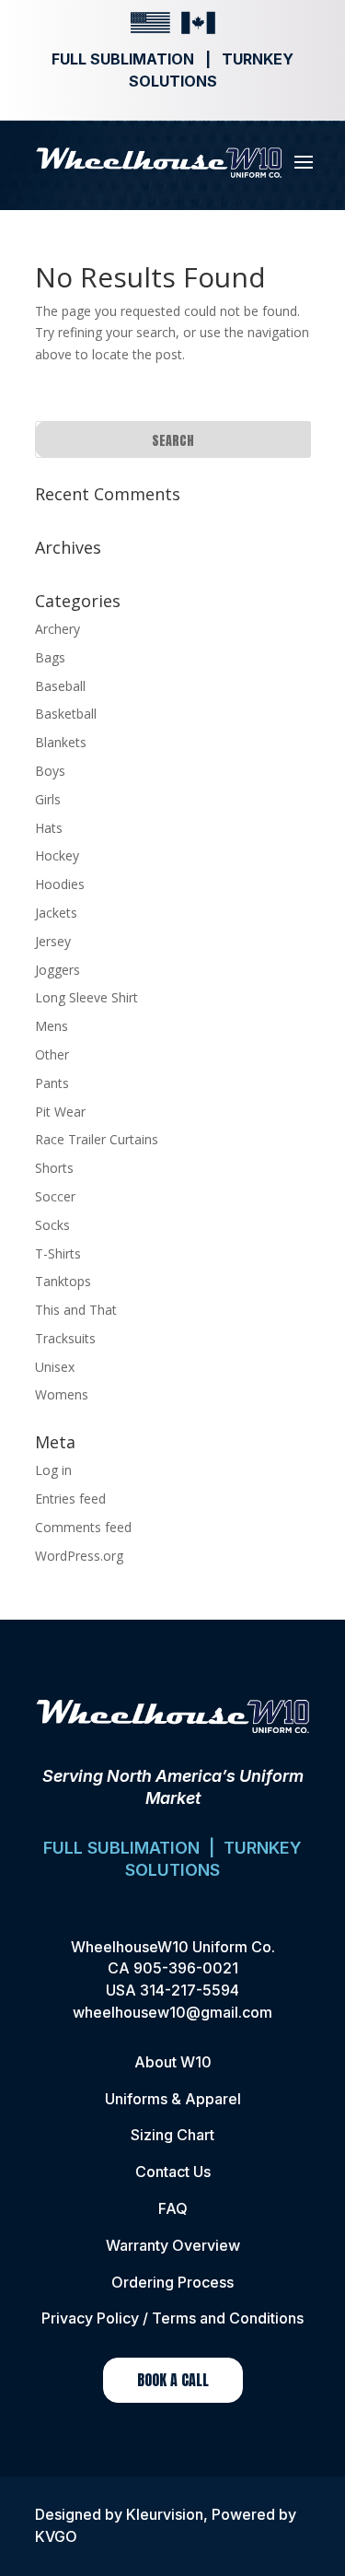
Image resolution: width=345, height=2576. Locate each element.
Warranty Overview (173, 2245)
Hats (49, 828)
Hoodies (60, 884)
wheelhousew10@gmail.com (172, 2012)
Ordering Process (172, 2282)
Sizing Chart (172, 2135)
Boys (50, 771)
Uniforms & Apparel (173, 2099)
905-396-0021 (186, 1968)
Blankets (61, 742)
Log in (53, 1470)
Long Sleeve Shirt (86, 997)
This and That (76, 1310)
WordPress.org (79, 1556)
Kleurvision (165, 2514)
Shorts (54, 1168)
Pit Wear (60, 1112)
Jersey (53, 941)
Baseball (60, 686)
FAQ (173, 2208)
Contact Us (173, 2172)
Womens (62, 1394)
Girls (48, 799)
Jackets (56, 913)
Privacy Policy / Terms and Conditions (172, 2318)
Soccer (55, 1196)
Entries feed (70, 1499)
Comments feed (83, 1527)
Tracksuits (65, 1338)
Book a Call (173, 2380)
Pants (52, 1083)
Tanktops (63, 1281)
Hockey (57, 855)
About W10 (173, 2062)
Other (52, 1054)
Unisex (55, 1367)
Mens (52, 1026)
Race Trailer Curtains (97, 1139)
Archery (57, 629)
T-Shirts (58, 1253)
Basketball (66, 714)
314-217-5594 (190, 1990)
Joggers (57, 970)
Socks (52, 1225)
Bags (50, 657)
